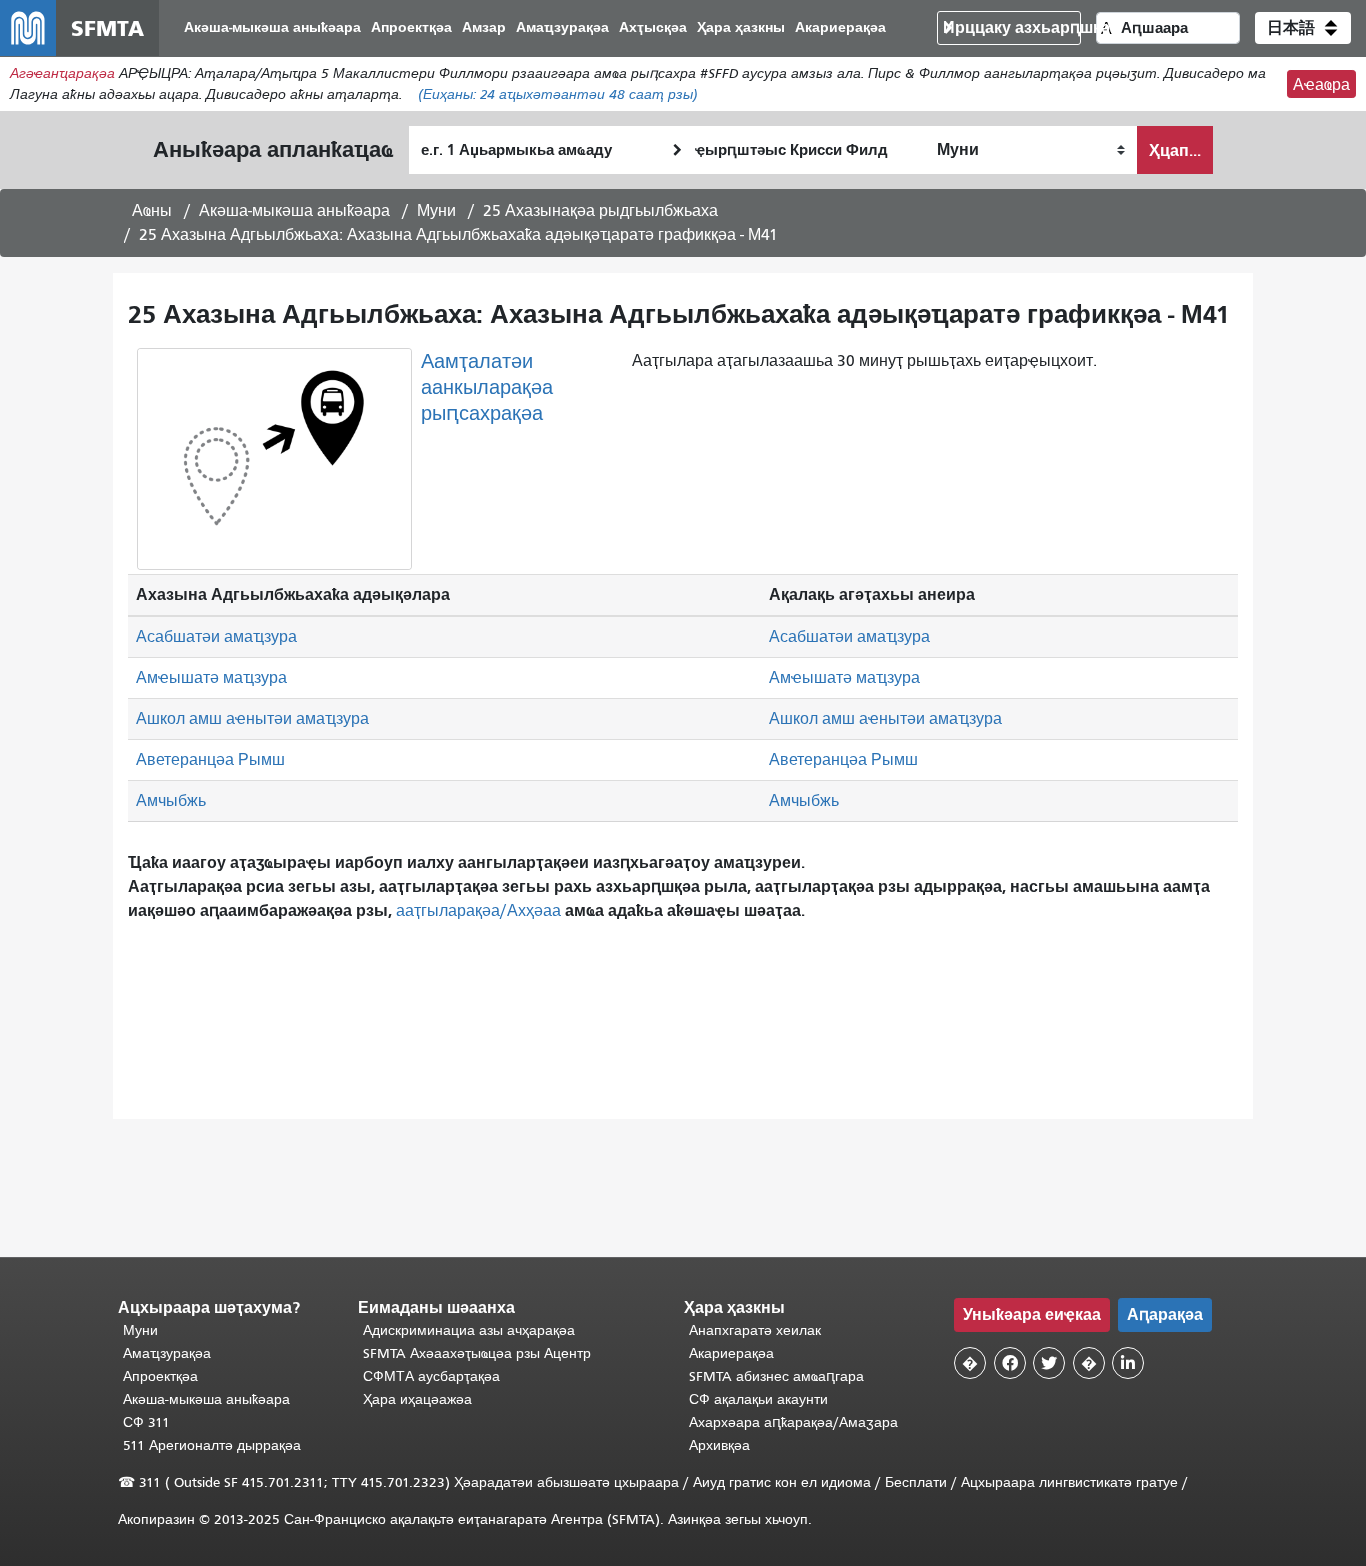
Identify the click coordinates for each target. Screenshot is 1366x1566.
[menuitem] (272, 28)
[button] (1303, 28)
